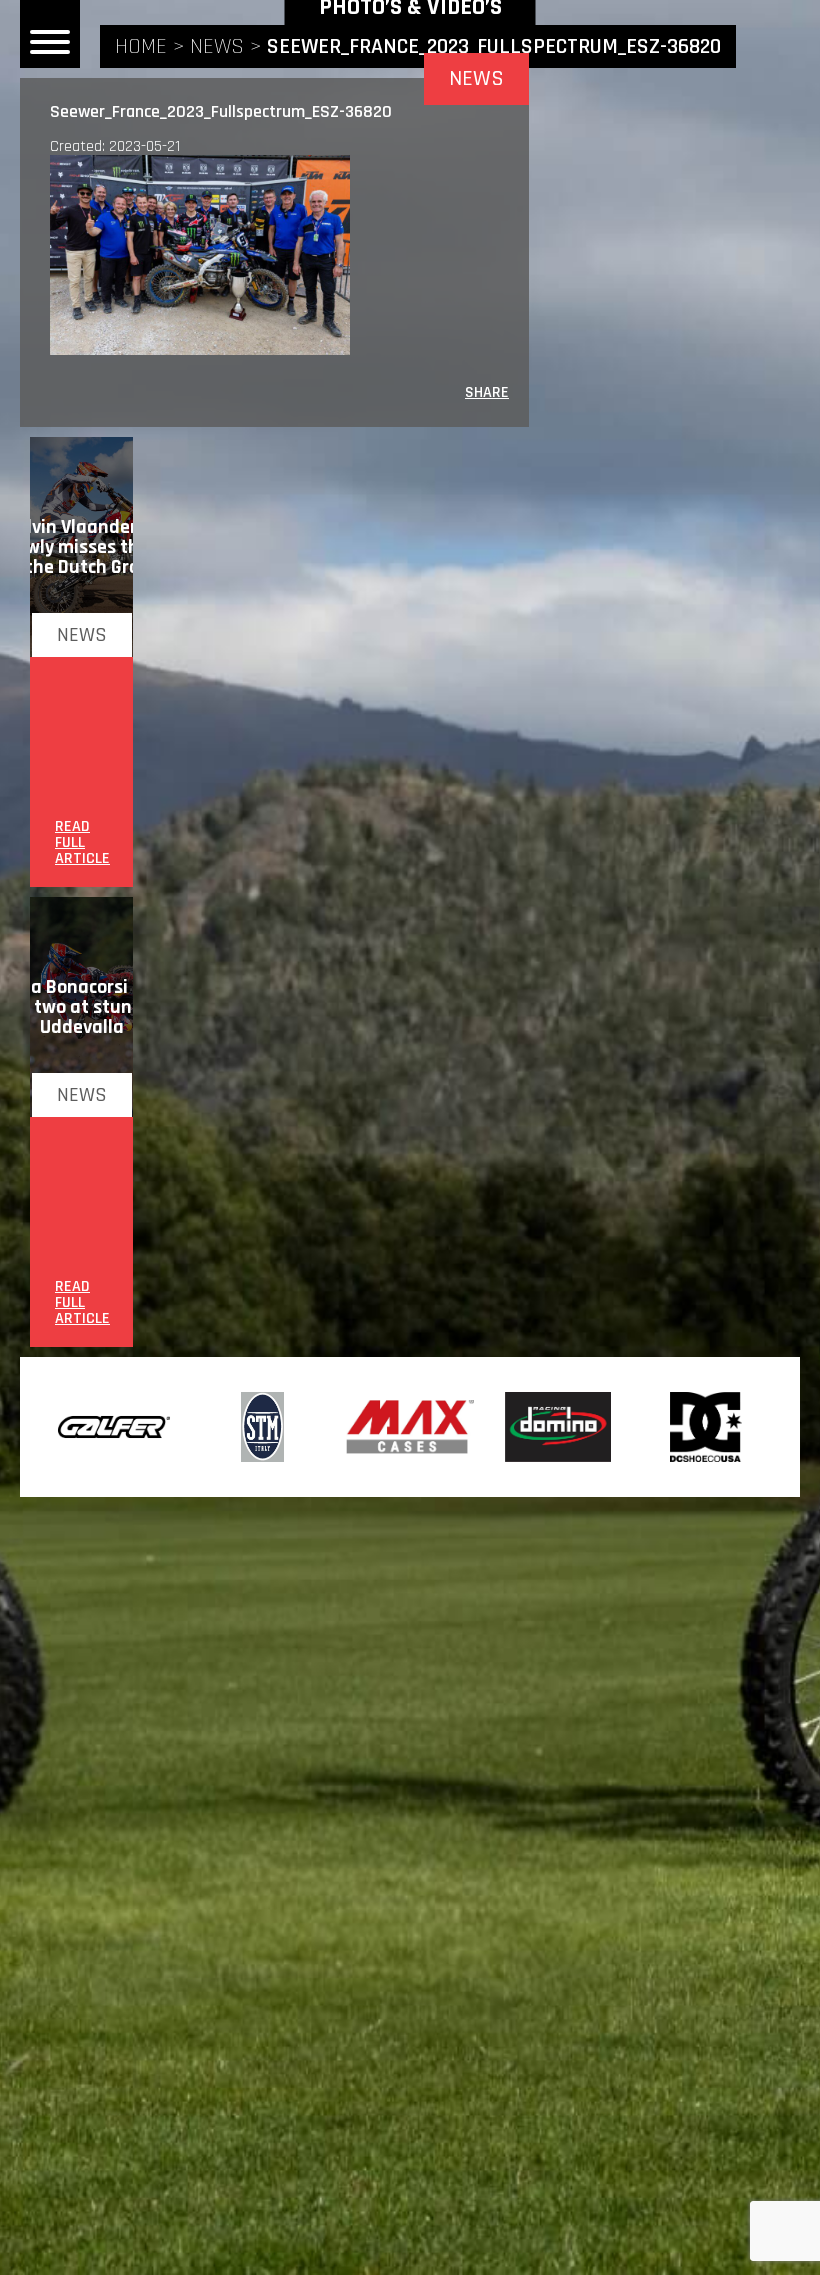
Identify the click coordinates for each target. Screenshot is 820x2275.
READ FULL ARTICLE (82, 843)
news (217, 47)
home (141, 47)
